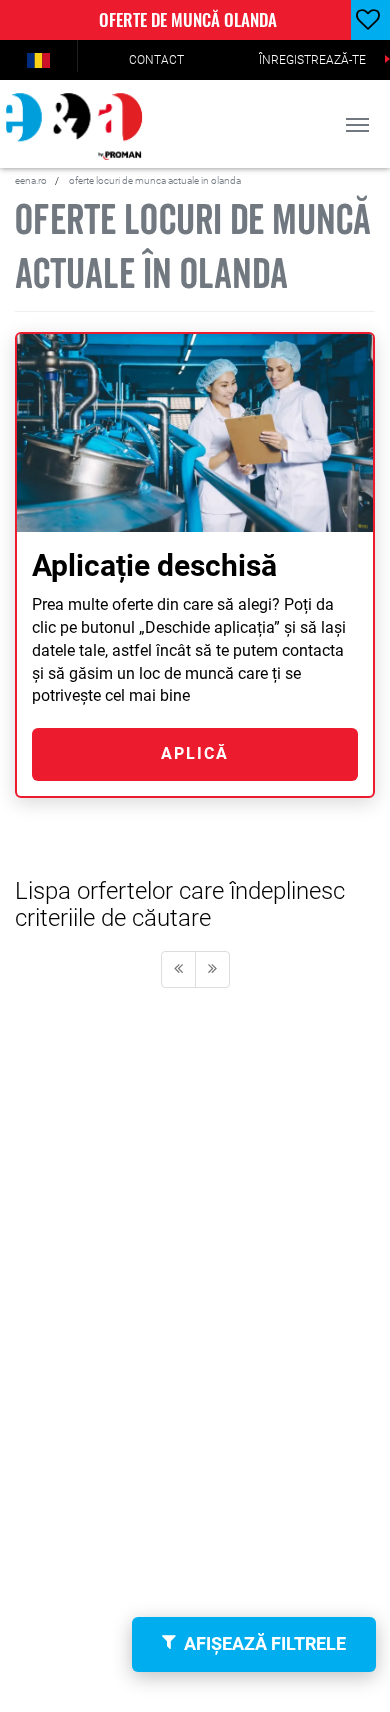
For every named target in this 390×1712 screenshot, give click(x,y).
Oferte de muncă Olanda (188, 19)
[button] (38, 60)
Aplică (195, 753)
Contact (156, 60)
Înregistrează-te (312, 60)
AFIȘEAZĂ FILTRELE (265, 1644)
